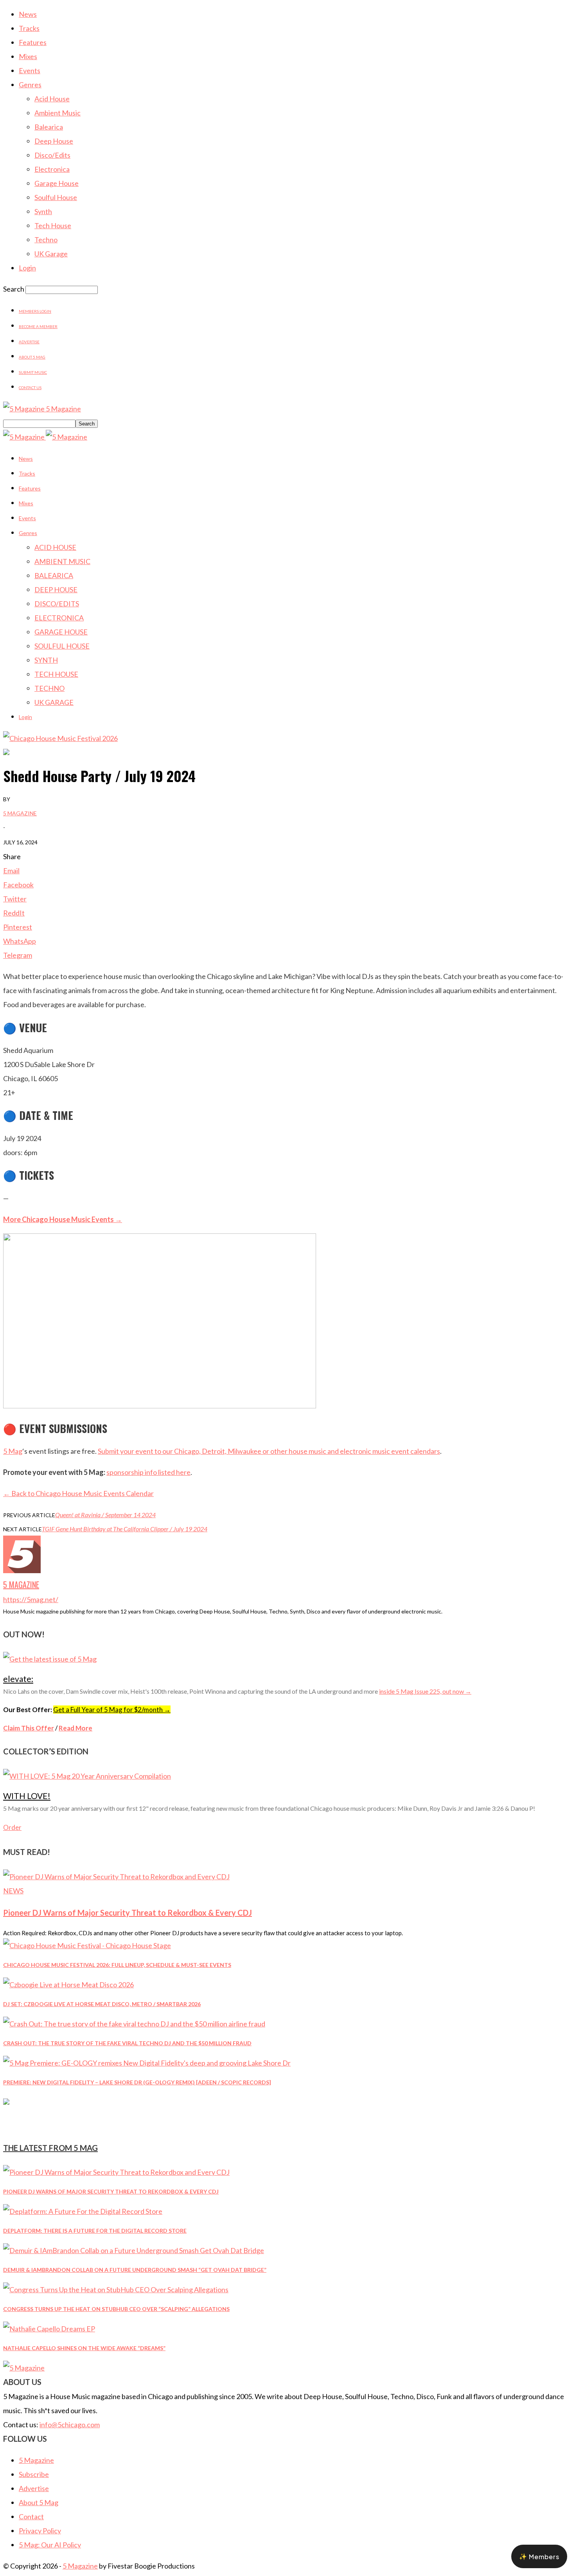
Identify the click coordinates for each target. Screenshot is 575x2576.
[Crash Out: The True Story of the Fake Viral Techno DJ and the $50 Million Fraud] (134, 2024)
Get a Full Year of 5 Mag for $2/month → (112, 1710)
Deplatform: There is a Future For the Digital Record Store (95, 2231)
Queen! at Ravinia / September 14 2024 (105, 1515)
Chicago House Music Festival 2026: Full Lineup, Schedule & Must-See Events (117, 1965)
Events (30, 70)
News (28, 14)
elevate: (18, 1679)
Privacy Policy (40, 2531)
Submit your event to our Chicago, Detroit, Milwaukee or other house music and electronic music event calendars (269, 1451)
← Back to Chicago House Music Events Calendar (78, 1493)
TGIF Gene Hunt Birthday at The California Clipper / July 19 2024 (125, 1529)
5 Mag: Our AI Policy (50, 2545)
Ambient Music (57, 113)
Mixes (28, 56)
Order (12, 1827)
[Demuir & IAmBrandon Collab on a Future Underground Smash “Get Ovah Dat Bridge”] (134, 2250)
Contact (31, 2517)
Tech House (53, 225)
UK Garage (51, 254)
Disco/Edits (52, 155)
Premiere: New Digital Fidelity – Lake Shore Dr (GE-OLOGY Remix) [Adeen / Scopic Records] (137, 2082)
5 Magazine (20, 813)
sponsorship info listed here (148, 1472)
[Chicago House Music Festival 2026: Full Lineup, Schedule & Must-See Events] (87, 1945)
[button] (539, 2556)
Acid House (52, 99)
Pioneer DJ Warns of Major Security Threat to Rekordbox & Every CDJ (128, 1913)
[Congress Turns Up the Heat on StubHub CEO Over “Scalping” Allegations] (116, 2289)
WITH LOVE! (27, 1796)
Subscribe (34, 2474)
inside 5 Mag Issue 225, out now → (425, 1691)
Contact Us (30, 388)
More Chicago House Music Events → (63, 1219)
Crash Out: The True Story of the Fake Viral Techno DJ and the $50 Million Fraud (127, 2043)
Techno (46, 240)
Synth (43, 211)
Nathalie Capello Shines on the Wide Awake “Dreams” (84, 2348)
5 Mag (13, 1451)
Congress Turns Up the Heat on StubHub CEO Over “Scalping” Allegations (116, 2309)
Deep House (54, 141)
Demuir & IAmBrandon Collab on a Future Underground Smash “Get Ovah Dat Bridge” (135, 2270)
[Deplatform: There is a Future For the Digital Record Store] (83, 2211)
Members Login (35, 311)
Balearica (49, 127)
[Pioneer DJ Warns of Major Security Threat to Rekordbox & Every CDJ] (116, 1877)
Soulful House (56, 197)
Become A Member (38, 326)
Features (33, 42)
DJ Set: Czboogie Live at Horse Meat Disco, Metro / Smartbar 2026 (102, 2004)
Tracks (29, 28)
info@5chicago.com (70, 2425)
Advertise (29, 342)
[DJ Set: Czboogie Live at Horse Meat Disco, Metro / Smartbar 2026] (68, 1985)
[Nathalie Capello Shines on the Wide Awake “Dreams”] (49, 2329)
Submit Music (33, 372)
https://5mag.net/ (31, 1599)
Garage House (57, 183)
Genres (30, 85)
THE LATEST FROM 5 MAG (50, 2148)
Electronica (52, 169)
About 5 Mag (32, 357)
